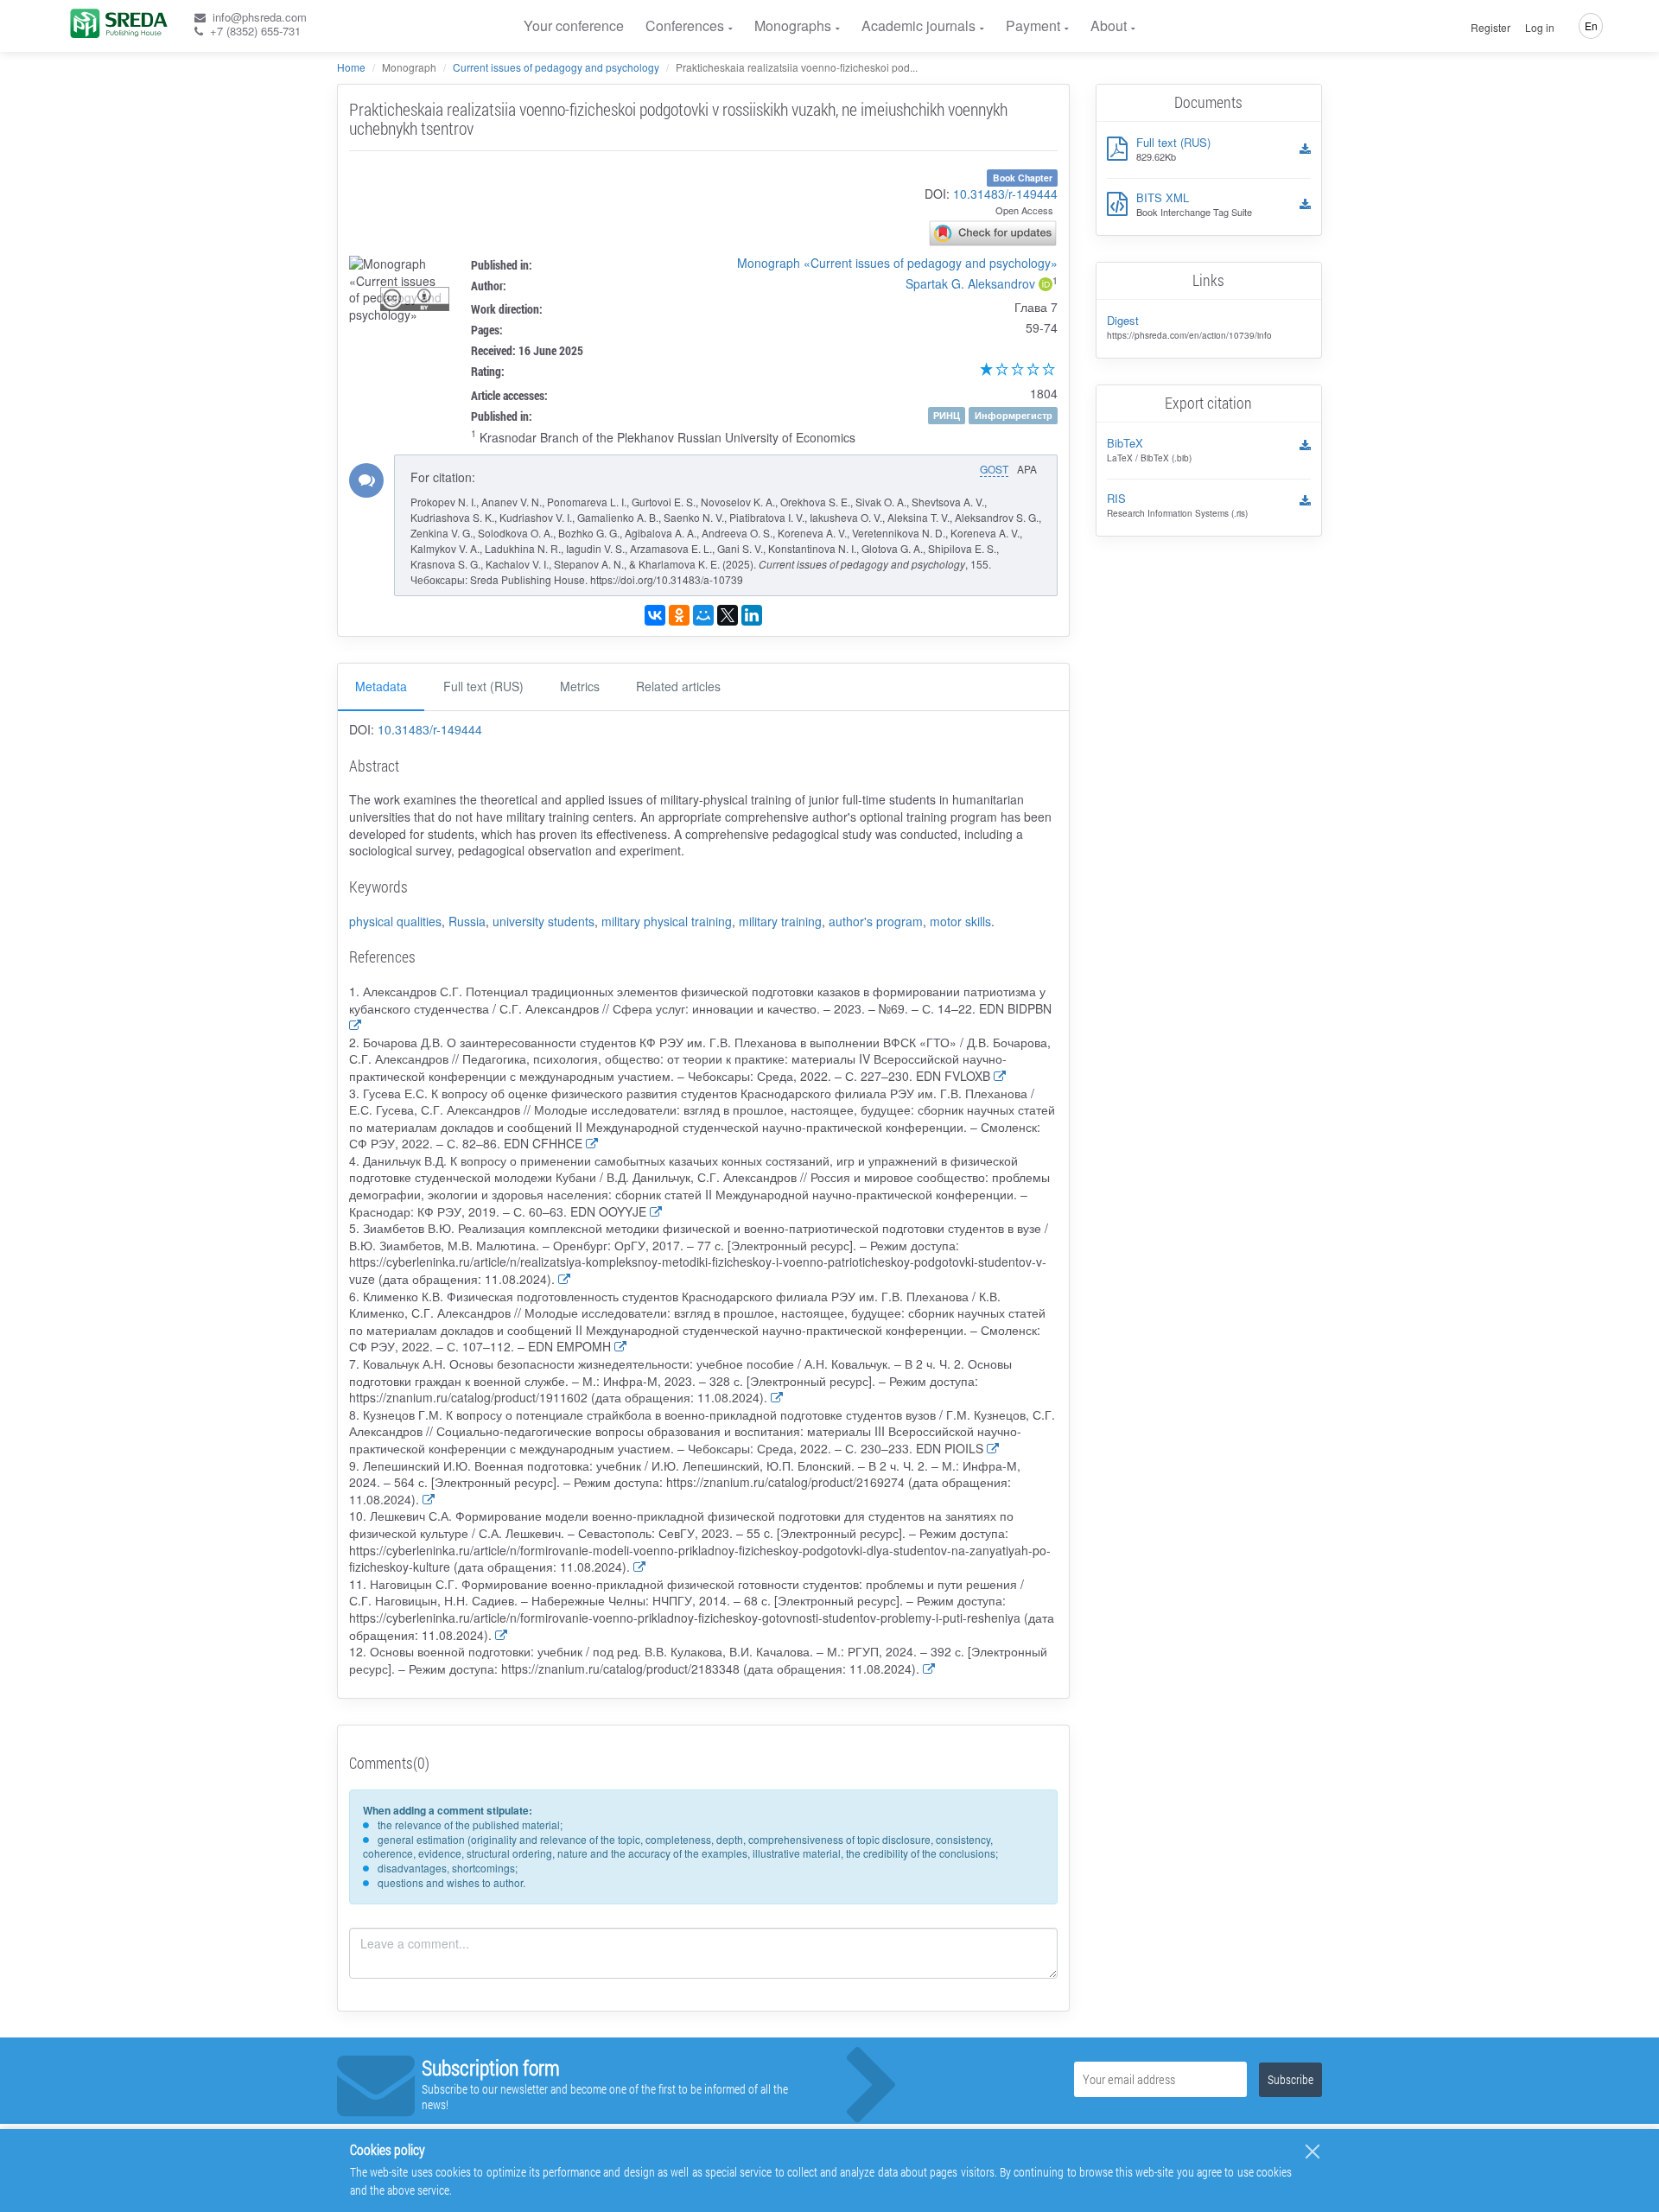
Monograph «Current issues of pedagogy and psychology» (897, 263)
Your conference (574, 25)
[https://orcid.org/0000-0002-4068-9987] (1046, 286)
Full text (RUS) (483, 686)
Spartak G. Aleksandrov (970, 283)
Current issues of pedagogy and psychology (556, 67)
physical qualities (395, 921)
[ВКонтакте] (655, 615)
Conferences (685, 25)
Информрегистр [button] (1014, 415)
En (1591, 25)
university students (543, 921)
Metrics (580, 686)
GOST (994, 469)
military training (780, 921)
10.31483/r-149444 (1005, 194)
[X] (728, 615)
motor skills (960, 921)
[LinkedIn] (752, 615)
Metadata (381, 686)
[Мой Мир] (703, 615)
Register (1491, 28)
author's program (876, 921)
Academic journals (918, 25)
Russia (467, 921)
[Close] (1313, 2152)
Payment (1033, 25)
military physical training (667, 921)
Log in (1540, 28)
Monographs (793, 25)
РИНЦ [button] (947, 415)
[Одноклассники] (679, 615)
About (1109, 25)
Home (351, 67)
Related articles (678, 686)
